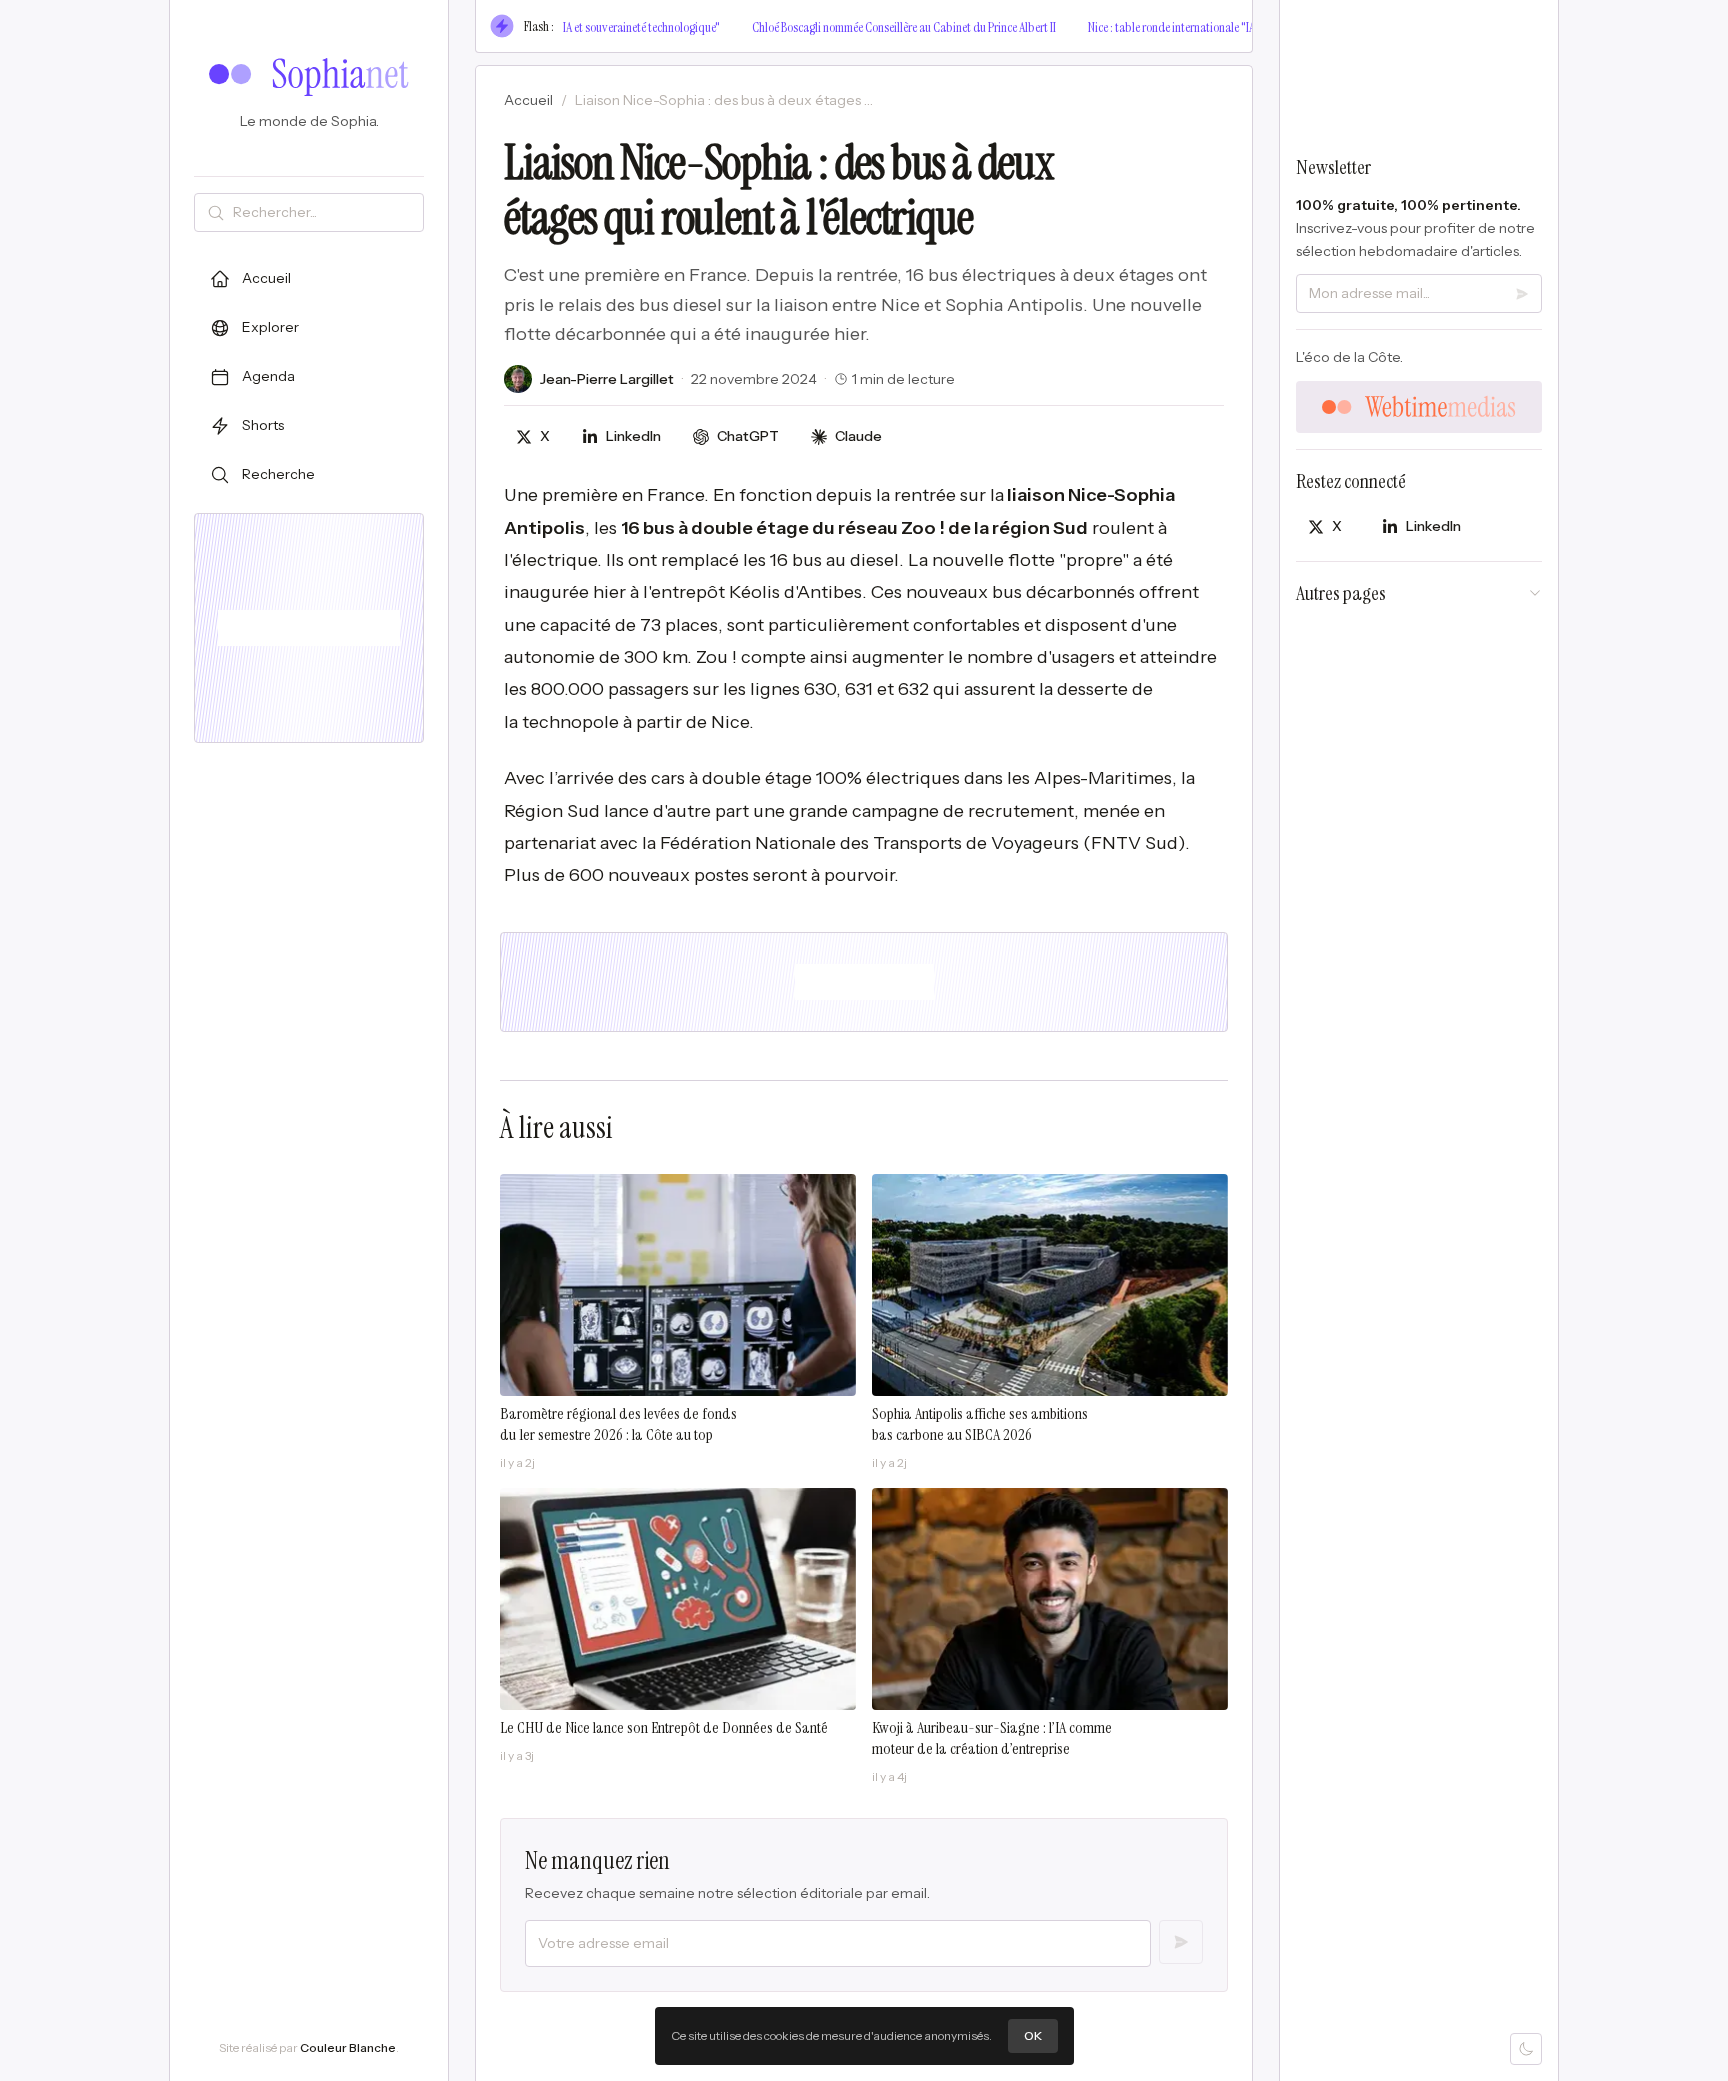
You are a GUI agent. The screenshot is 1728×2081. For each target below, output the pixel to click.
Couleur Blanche (348, 2047)
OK (1033, 2035)
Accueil (528, 100)
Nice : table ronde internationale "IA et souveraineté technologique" (1209, 27)
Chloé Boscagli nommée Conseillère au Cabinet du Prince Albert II (868, 27)
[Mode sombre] (1526, 2049)
